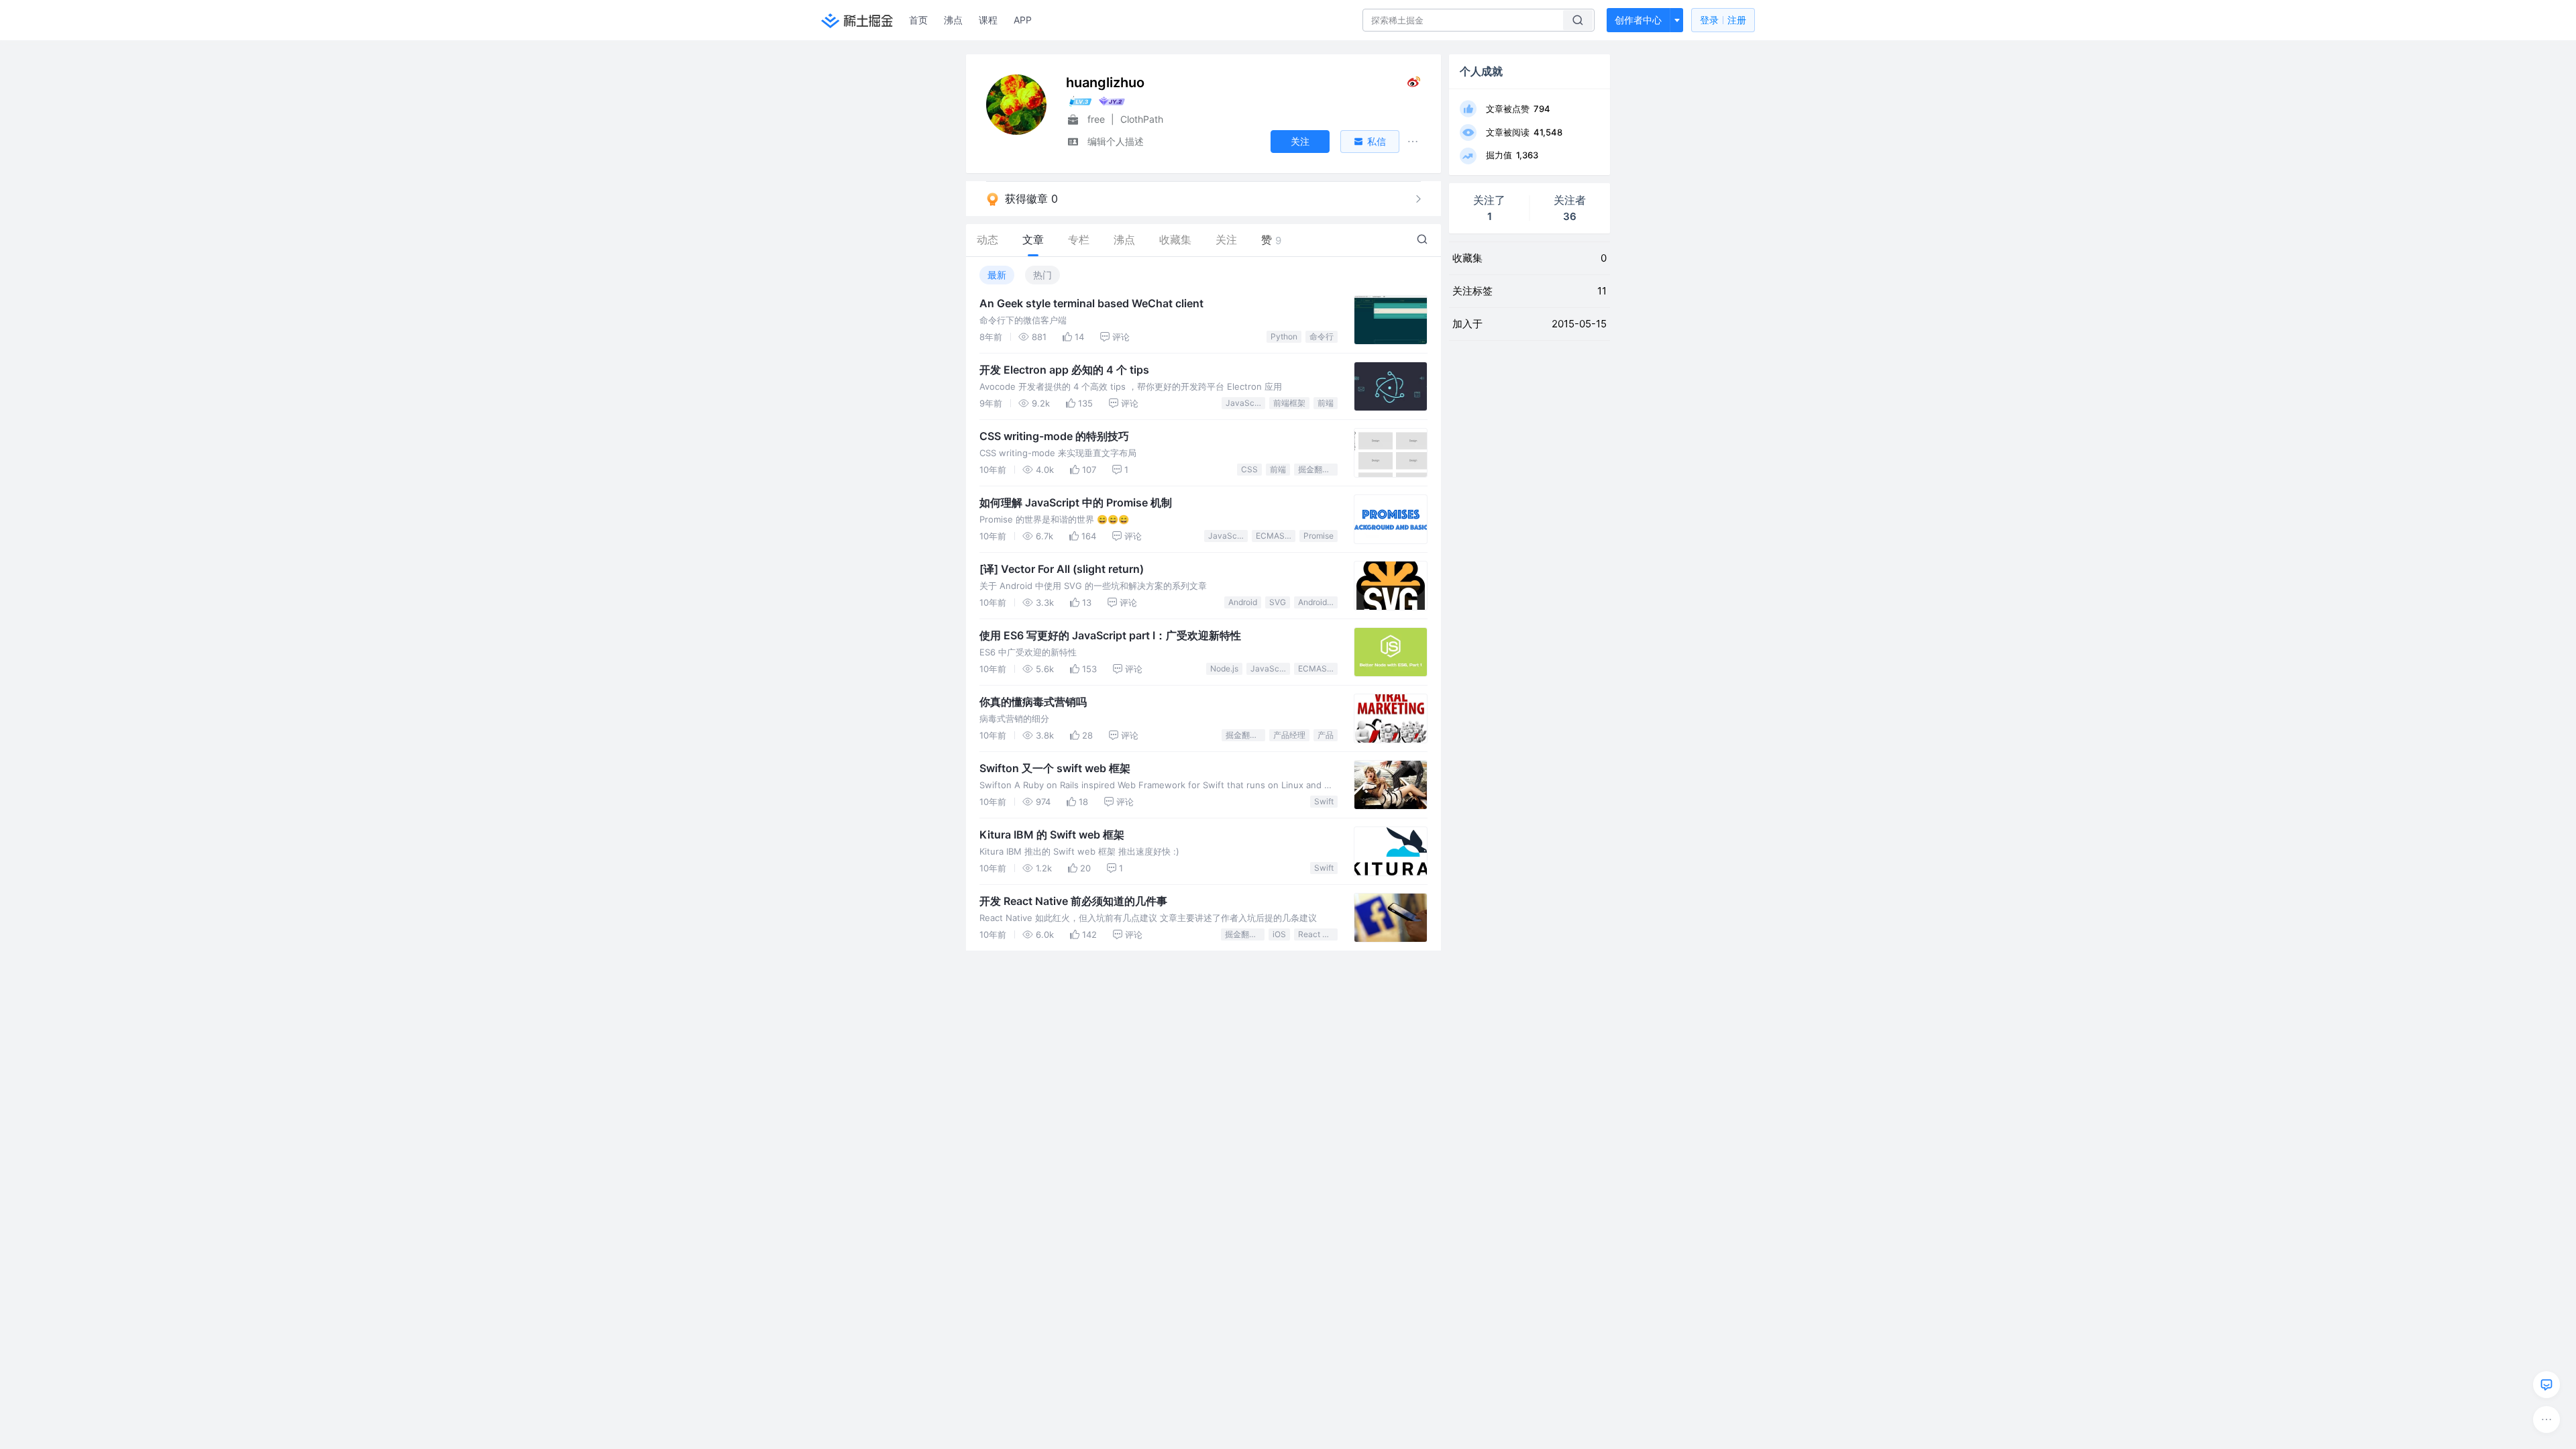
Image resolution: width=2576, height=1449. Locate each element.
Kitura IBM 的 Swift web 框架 (1052, 835)
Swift (1324, 801)
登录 (1723, 20)
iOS (1279, 934)
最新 (997, 275)
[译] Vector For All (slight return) (1062, 569)
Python (1284, 336)
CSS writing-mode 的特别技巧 (1054, 436)
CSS (1249, 469)
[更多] (2546, 1419)
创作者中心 (1638, 20)
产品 (1326, 735)
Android (1243, 602)
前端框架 (1289, 403)
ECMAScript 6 (1276, 536)
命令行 (1322, 336)
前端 (1326, 403)
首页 (918, 20)
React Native (1318, 934)
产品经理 (1289, 735)
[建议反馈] (2546, 1385)
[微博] (1414, 85)
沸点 (953, 20)
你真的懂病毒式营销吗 (1033, 702)
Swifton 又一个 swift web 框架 (1055, 768)
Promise (1319, 536)
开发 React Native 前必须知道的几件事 (1073, 901)
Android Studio (1318, 602)
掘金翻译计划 (1318, 469)
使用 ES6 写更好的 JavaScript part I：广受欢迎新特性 (1110, 635)
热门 (1042, 275)
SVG (1278, 602)
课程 (988, 20)
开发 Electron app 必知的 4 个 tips (1064, 370)
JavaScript (1245, 403)
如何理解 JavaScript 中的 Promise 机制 (1076, 502)
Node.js (1224, 668)
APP (1023, 20)
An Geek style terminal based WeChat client (1091, 303)
